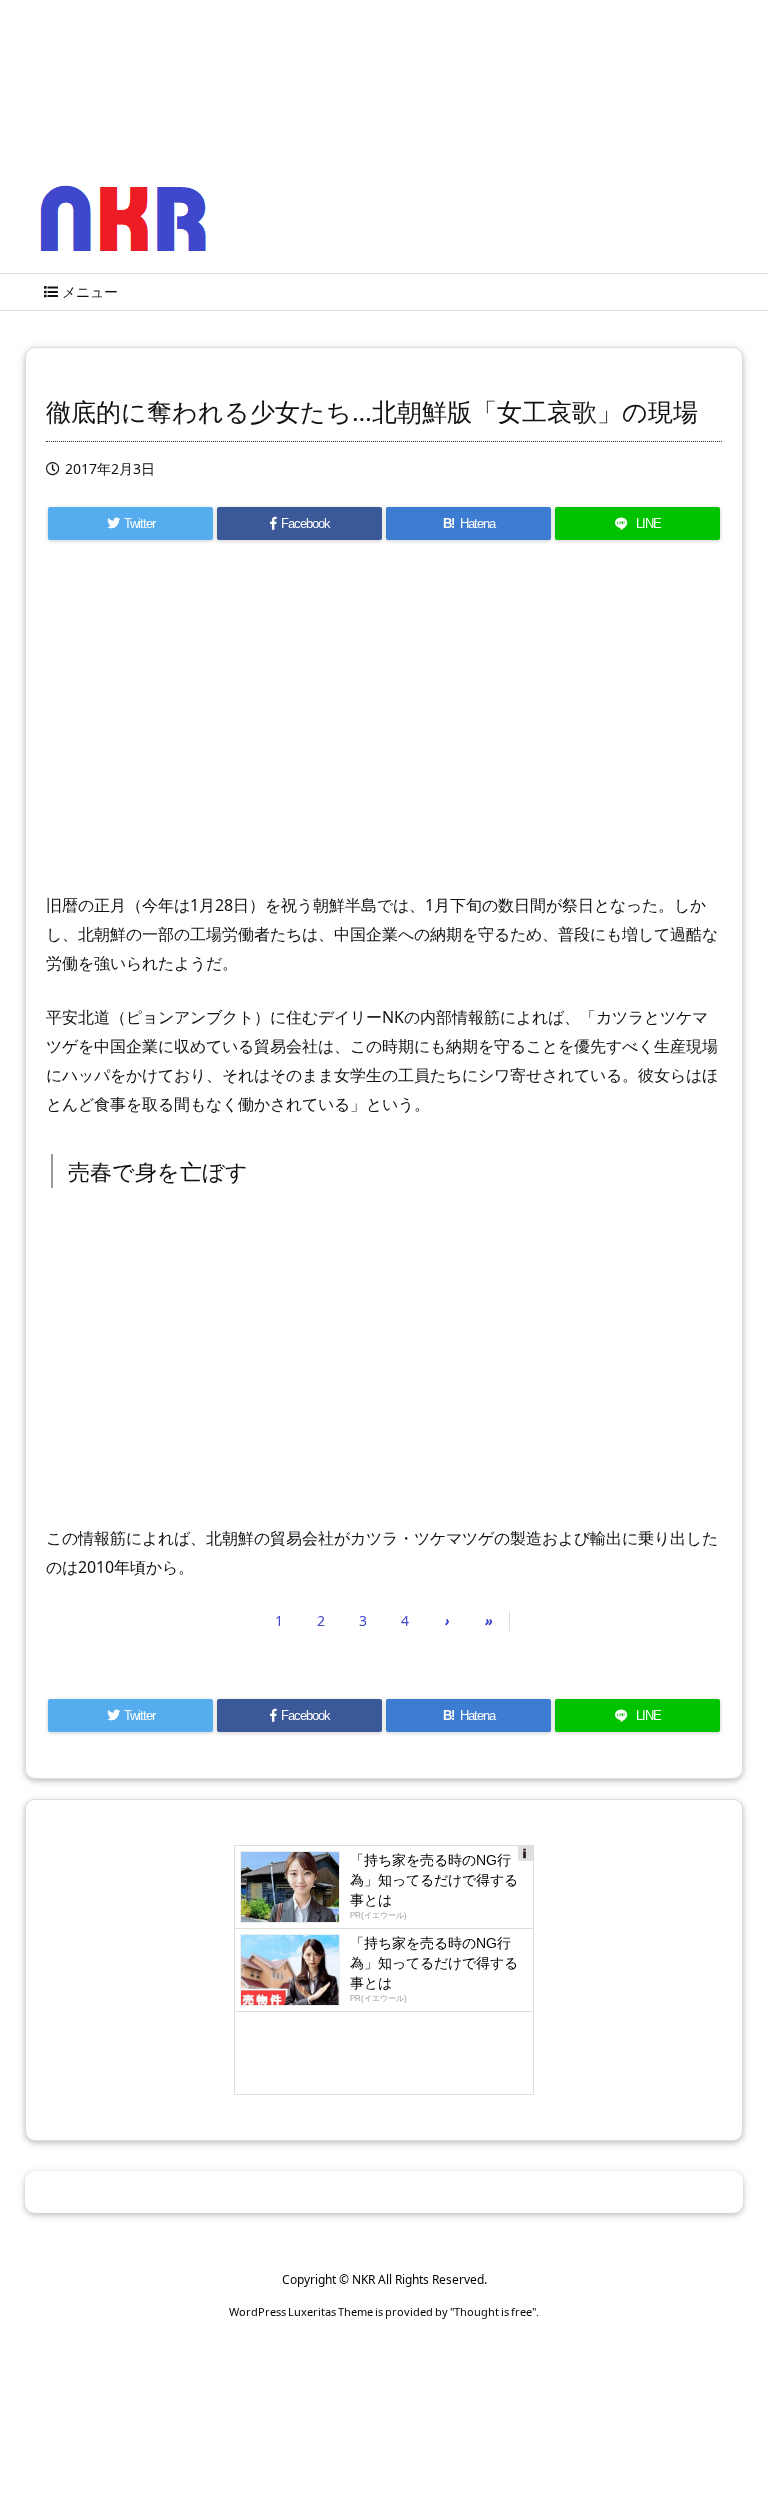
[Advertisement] (384, 726)
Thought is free (493, 2311)
